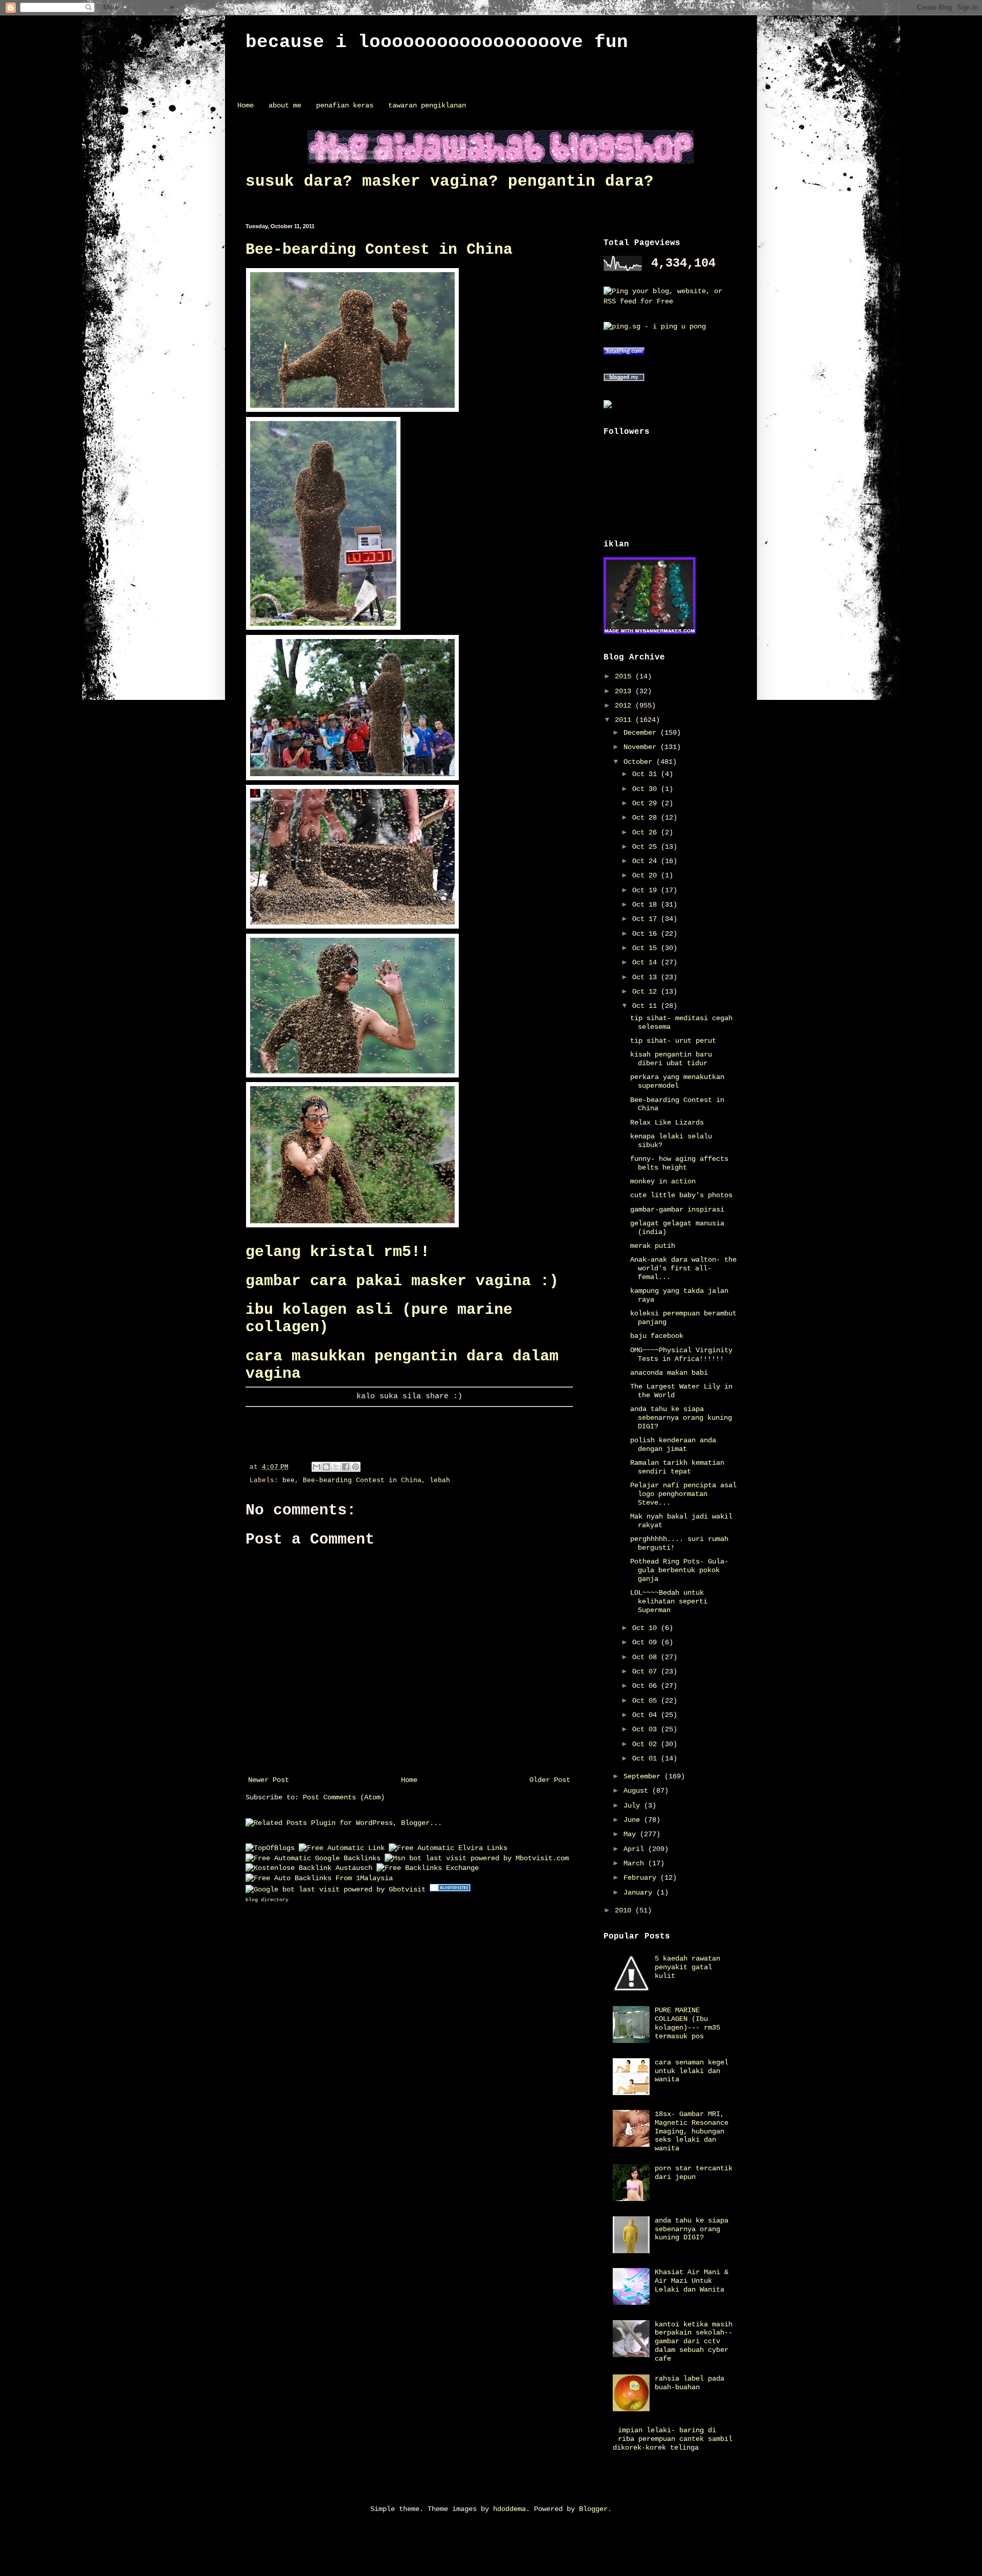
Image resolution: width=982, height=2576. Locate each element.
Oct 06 (646, 1686)
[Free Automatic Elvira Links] (448, 1848)
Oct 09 (646, 1642)
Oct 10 (646, 1628)
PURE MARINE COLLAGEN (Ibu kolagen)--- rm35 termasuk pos (687, 2023)
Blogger (593, 2509)
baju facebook (657, 1336)
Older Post (550, 1780)
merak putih (653, 1246)
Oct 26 (646, 832)
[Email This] (317, 1467)
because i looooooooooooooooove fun (437, 42)
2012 (625, 706)
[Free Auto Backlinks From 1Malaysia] (319, 1878)
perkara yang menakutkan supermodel (677, 1081)
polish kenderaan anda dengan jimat (673, 1445)
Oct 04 (646, 1715)
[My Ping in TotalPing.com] (624, 353)
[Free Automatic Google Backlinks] (313, 1858)
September (644, 1776)
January (640, 1892)
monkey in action (663, 1181)
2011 (625, 720)
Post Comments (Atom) (344, 1797)
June (634, 1820)
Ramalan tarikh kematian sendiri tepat (677, 1467)
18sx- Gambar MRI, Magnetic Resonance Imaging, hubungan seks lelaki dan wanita (691, 2131)
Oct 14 (646, 962)
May (632, 1834)
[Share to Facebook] (346, 1467)
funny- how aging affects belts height (679, 1163)
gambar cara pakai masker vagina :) (402, 1281)
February (642, 1878)
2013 (625, 691)
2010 (625, 1910)
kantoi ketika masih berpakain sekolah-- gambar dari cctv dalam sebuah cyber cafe (694, 2341)
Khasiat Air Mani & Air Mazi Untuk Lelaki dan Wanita (691, 2281)
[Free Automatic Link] (342, 1848)
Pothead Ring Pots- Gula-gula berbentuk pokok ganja (679, 1570)
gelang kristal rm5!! (338, 1252)
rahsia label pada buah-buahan (689, 2383)
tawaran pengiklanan (427, 105)
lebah (440, 1481)
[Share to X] (336, 1467)
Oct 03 (646, 1729)
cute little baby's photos (681, 1195)
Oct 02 (646, 1744)
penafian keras (345, 105)
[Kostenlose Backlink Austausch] (309, 1868)
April (636, 1849)
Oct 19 (646, 890)
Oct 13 (646, 977)
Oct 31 (646, 774)
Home (245, 105)
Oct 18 (646, 905)
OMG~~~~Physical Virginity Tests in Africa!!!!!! (681, 1355)
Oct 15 (646, 948)
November (642, 747)
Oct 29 (646, 803)
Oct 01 (646, 1758)
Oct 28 (646, 818)
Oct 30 (646, 789)
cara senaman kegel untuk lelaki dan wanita (691, 2071)
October (640, 762)
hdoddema (509, 2509)
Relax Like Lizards (667, 1122)
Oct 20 (646, 875)
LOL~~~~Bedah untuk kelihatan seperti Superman (669, 1601)
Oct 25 (646, 847)
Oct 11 (646, 1006)
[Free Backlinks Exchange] (428, 1868)
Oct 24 (646, 861)
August (638, 1791)
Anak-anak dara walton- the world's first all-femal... (683, 1268)
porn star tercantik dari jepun (694, 2173)
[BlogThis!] (326, 1467)
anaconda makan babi (669, 1373)
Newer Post (269, 1780)
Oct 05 (646, 1701)
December (642, 733)
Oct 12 (646, 992)
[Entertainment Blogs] (450, 1889)
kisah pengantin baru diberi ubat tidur (671, 1059)
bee (288, 1481)
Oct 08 (646, 1657)
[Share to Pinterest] (355, 1467)
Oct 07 (646, 1671)
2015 (625, 676)
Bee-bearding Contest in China (379, 250)
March (636, 1863)
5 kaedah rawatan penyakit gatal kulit (687, 1967)
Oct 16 (646, 934)
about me (285, 105)
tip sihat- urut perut (673, 1041)
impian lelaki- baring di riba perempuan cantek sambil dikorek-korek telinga (673, 2439)
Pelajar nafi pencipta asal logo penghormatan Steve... (683, 1494)
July (634, 1806)
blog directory (267, 1900)
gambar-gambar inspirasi (677, 1209)
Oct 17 (646, 919)
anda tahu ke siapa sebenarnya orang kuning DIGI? (681, 1418)
